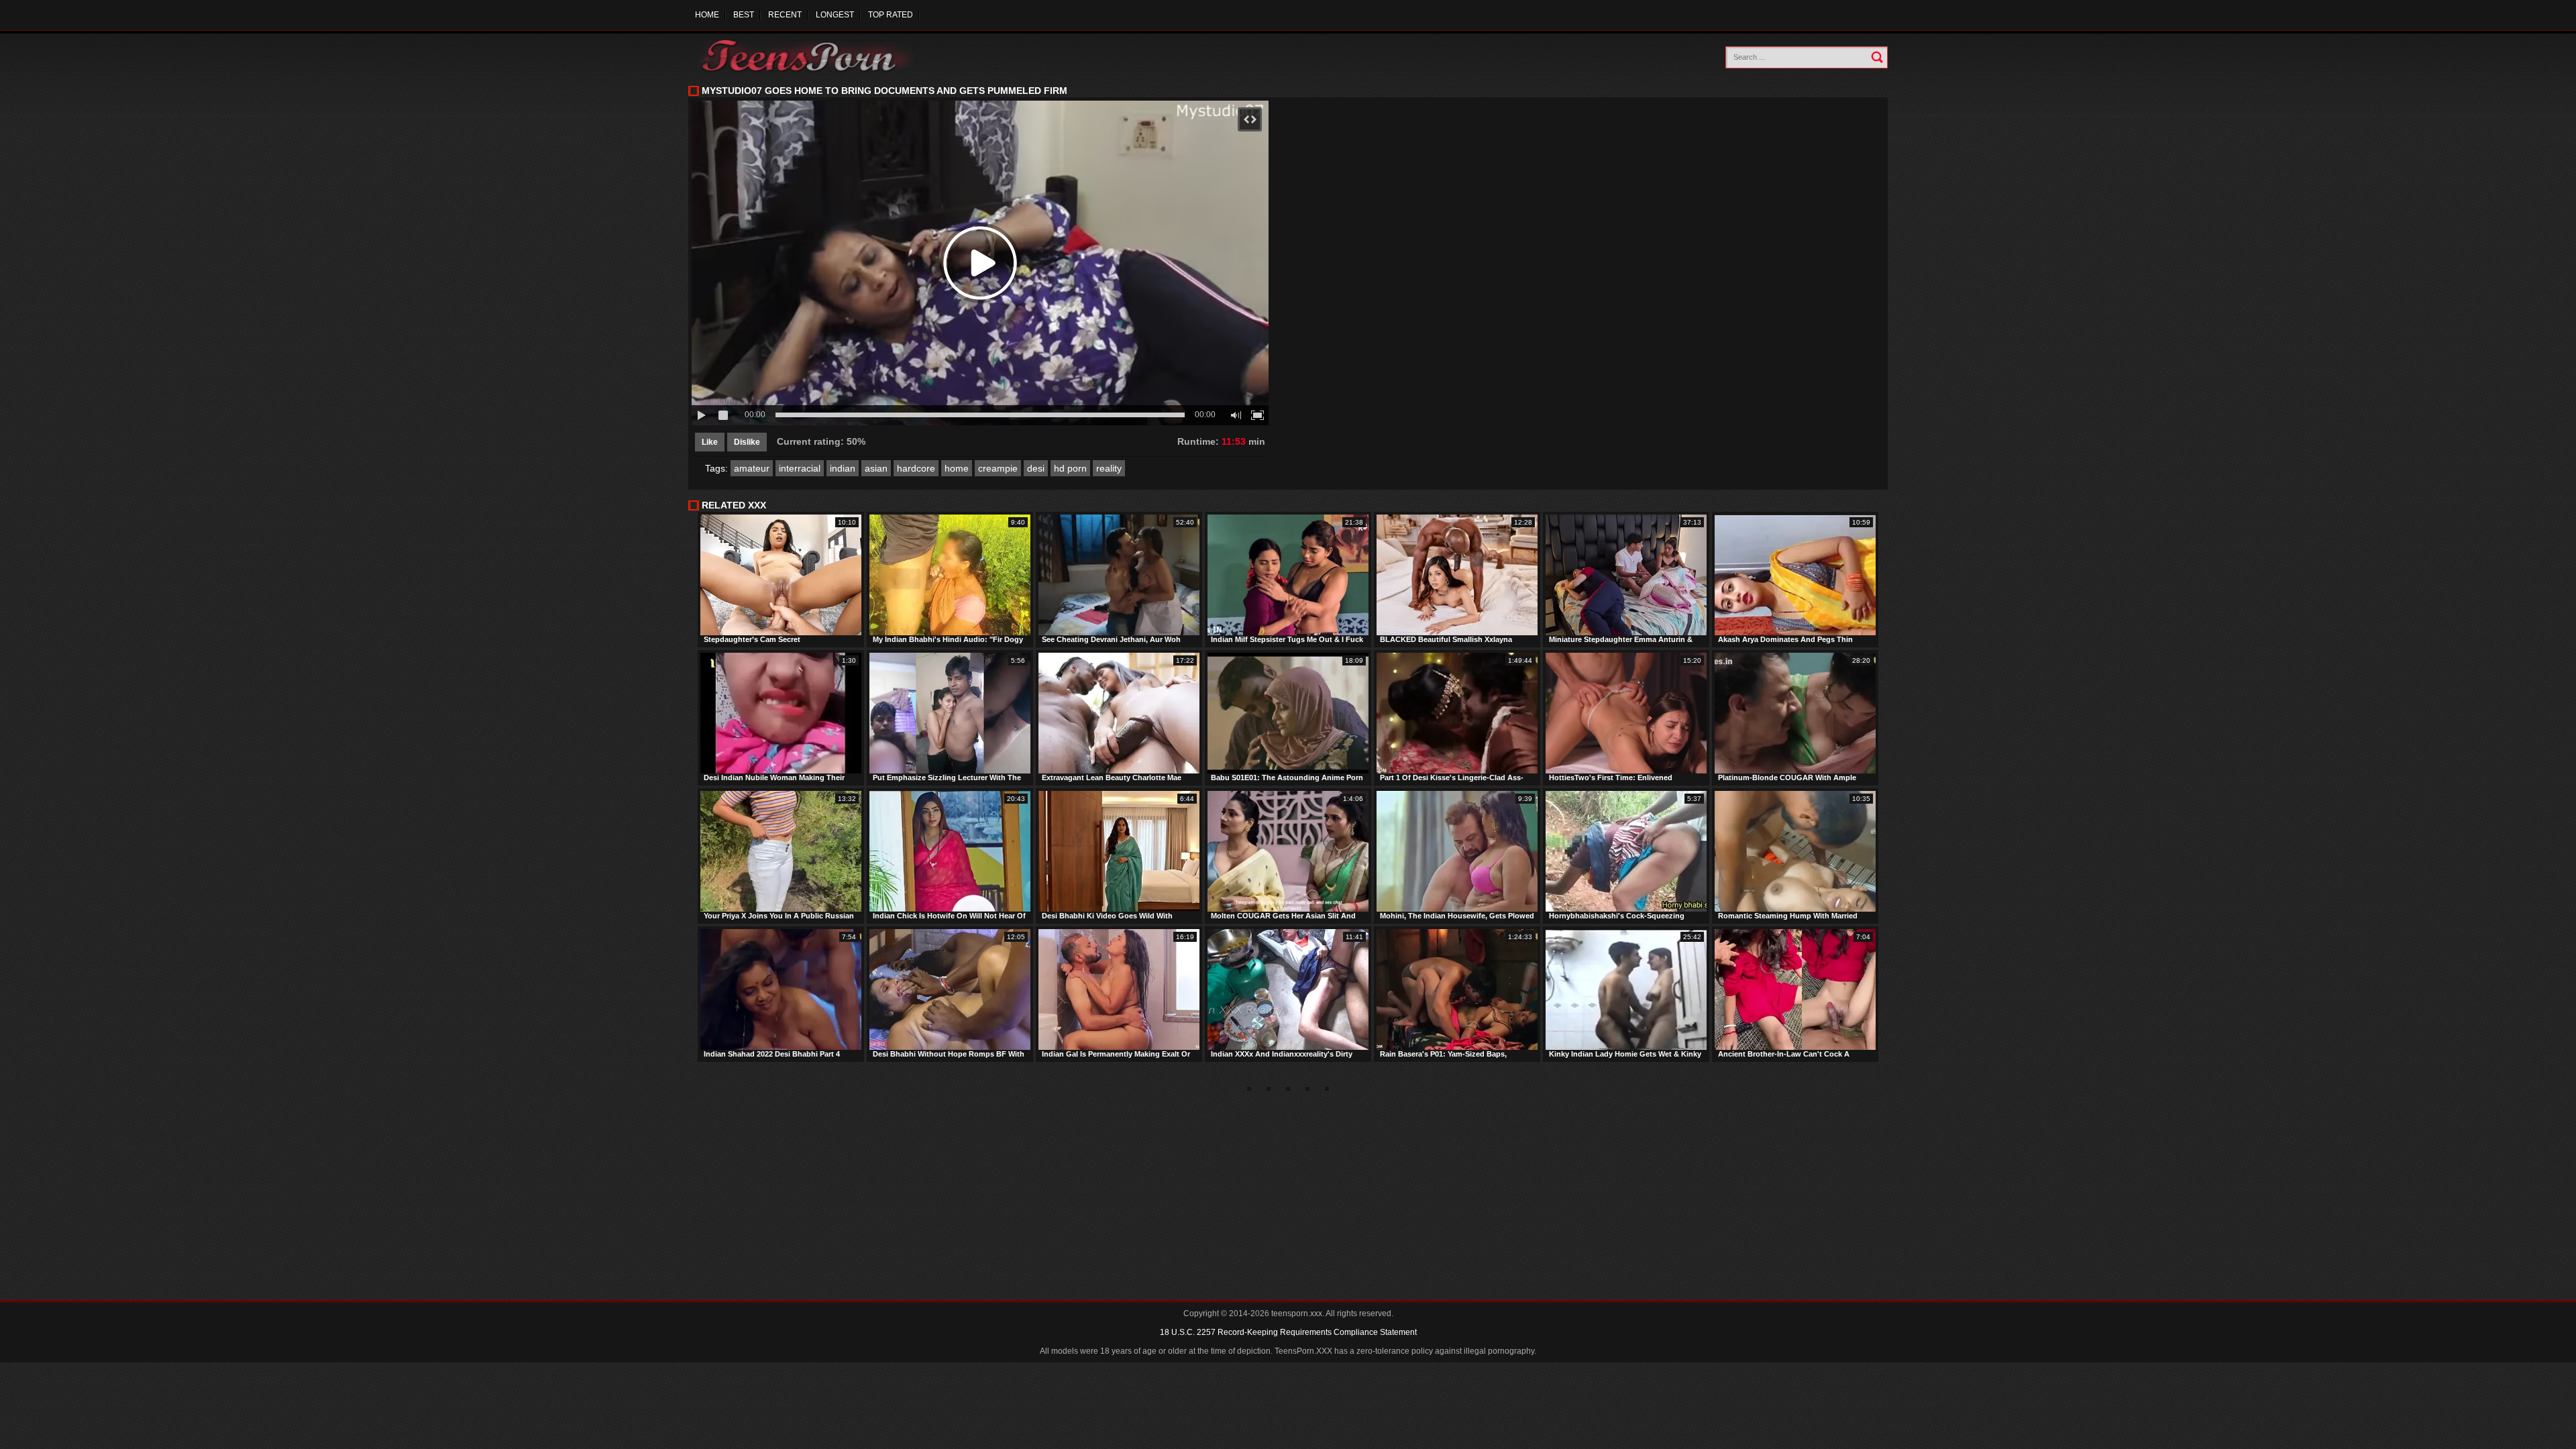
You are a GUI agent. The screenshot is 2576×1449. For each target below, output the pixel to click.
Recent (785, 15)
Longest (835, 15)
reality (1109, 468)
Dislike (747, 442)
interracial (800, 468)
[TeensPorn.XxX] (809, 55)
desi (1036, 468)
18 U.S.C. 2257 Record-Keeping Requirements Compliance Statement (1288, 1332)
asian (876, 468)
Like (710, 442)
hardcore (916, 468)
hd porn (1070, 468)
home (957, 468)
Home (707, 15)
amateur (752, 468)
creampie (998, 468)
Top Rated (891, 15)
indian (843, 468)
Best (744, 15)
